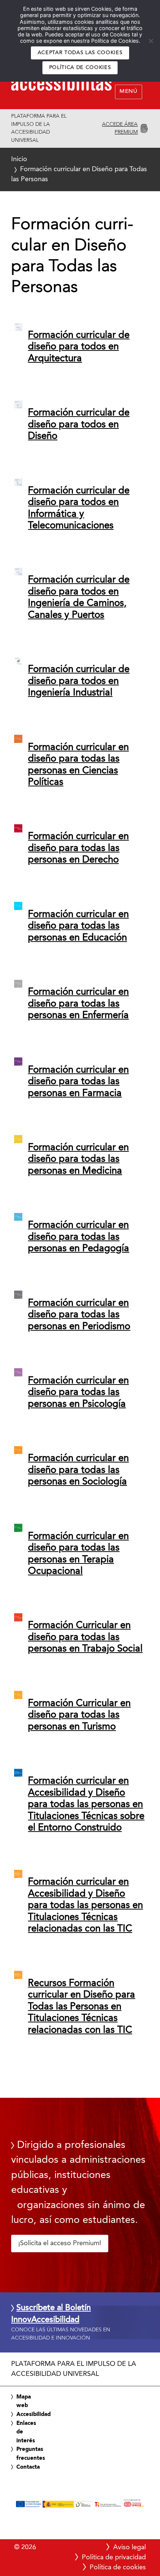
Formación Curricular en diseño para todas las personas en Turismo (79, 1715)
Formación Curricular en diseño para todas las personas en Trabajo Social (85, 1637)
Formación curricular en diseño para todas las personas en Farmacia (78, 1082)
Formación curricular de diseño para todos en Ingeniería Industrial (79, 681)
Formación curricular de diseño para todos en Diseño (79, 425)
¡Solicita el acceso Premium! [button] (60, 2243)
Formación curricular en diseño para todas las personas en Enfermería (78, 1004)
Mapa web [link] (24, 2401)
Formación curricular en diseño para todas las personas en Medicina (78, 1159)
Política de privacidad (114, 2557)
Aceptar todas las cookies (80, 53)
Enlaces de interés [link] (26, 2432)
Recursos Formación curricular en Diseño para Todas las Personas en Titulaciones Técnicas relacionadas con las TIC (81, 2007)
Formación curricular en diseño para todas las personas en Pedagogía (79, 1237)
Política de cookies (80, 68)
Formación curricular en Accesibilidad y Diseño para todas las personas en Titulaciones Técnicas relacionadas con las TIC (85, 1905)
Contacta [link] (28, 2467)
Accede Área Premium (120, 128)
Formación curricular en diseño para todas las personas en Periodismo (79, 1315)
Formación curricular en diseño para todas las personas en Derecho (78, 848)
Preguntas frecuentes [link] (31, 2454)
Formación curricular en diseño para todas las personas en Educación (78, 926)
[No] (151, 41)
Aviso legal (129, 2547)
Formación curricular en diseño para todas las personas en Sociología (78, 1470)
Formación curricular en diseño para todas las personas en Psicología (78, 1393)
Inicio (19, 159)
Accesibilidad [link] (33, 2414)
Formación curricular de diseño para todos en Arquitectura (79, 347)
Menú (129, 92)
